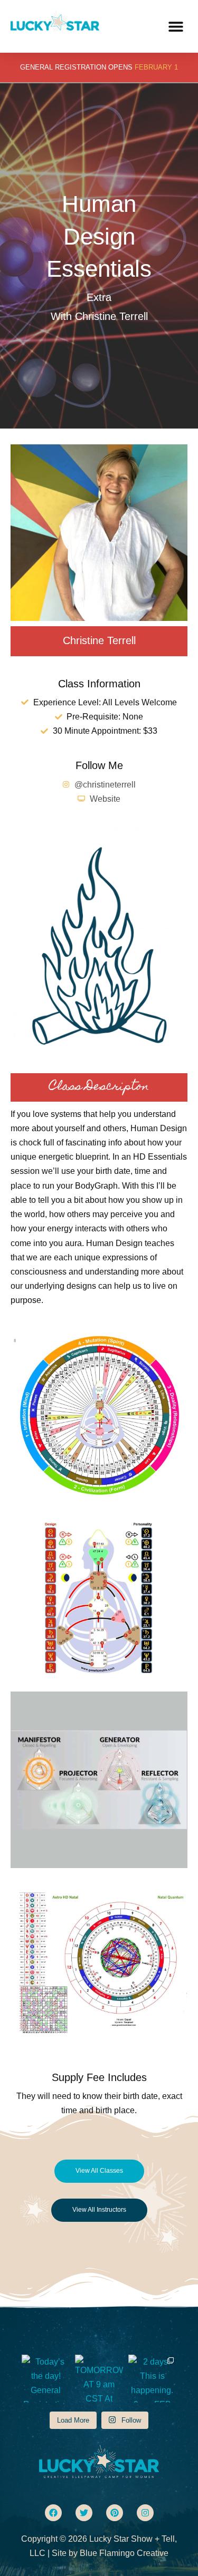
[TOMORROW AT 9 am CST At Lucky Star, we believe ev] (99, 2379)
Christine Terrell (99, 640)
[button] (176, 27)
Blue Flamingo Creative (124, 2553)
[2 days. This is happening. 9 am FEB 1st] (152, 2379)
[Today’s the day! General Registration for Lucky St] (46, 2379)
